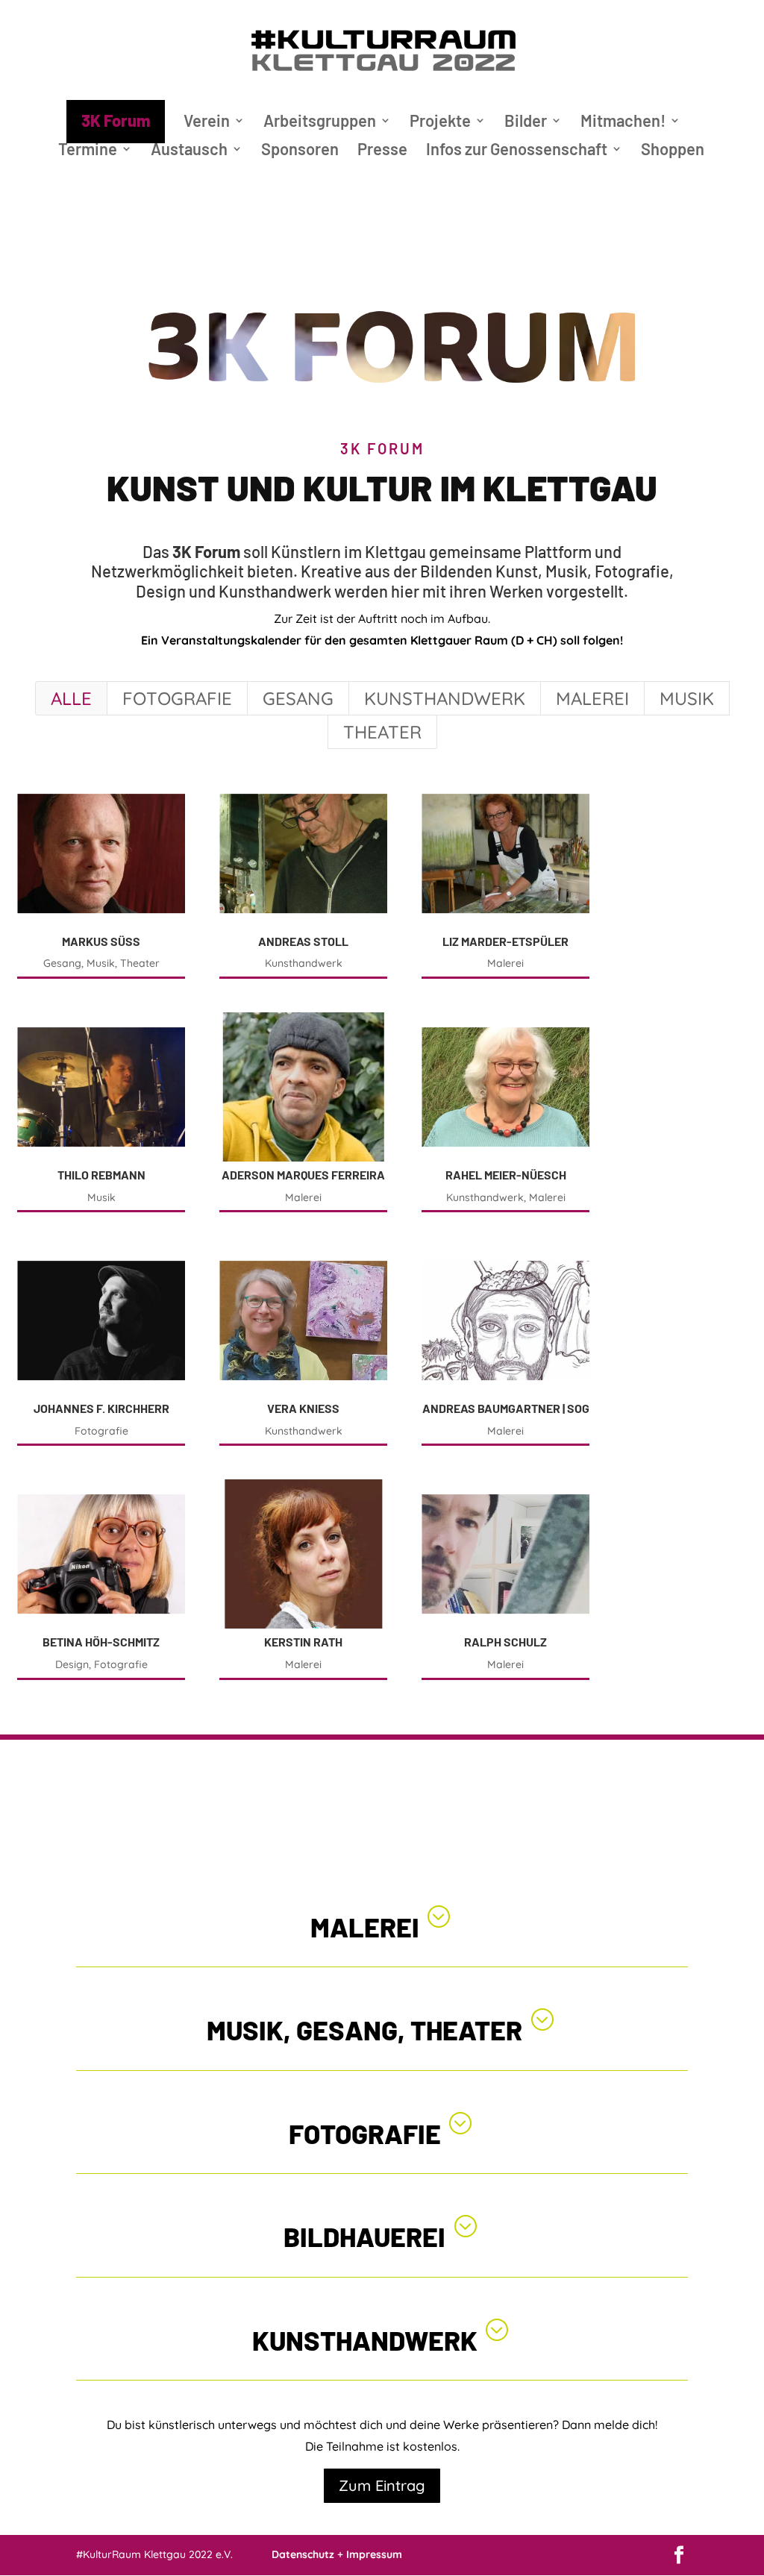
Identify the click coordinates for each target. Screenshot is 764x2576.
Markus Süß (101, 941)
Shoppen (673, 151)
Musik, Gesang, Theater (364, 2030)
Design (72, 1664)
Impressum (374, 2554)
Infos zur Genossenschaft (517, 151)
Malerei (592, 698)
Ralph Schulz (505, 1642)
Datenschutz (303, 2554)
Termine (88, 151)
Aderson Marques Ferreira (303, 1175)
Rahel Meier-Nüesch (506, 1175)
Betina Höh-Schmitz (101, 1642)
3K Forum (116, 120)
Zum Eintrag (382, 2485)
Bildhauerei (364, 2236)
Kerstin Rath (303, 1642)
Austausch (189, 151)
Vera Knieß (303, 1408)
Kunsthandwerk (445, 698)
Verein (207, 122)
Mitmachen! (623, 122)
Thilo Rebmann (101, 1175)
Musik (687, 698)
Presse (382, 151)
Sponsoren (300, 151)
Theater (382, 732)
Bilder (526, 122)
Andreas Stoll (303, 941)
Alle (71, 698)
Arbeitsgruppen (320, 122)
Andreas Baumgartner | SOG (506, 1408)
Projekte (440, 122)
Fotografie (177, 698)
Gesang (298, 698)
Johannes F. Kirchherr (101, 1408)
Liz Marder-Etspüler (505, 941)
